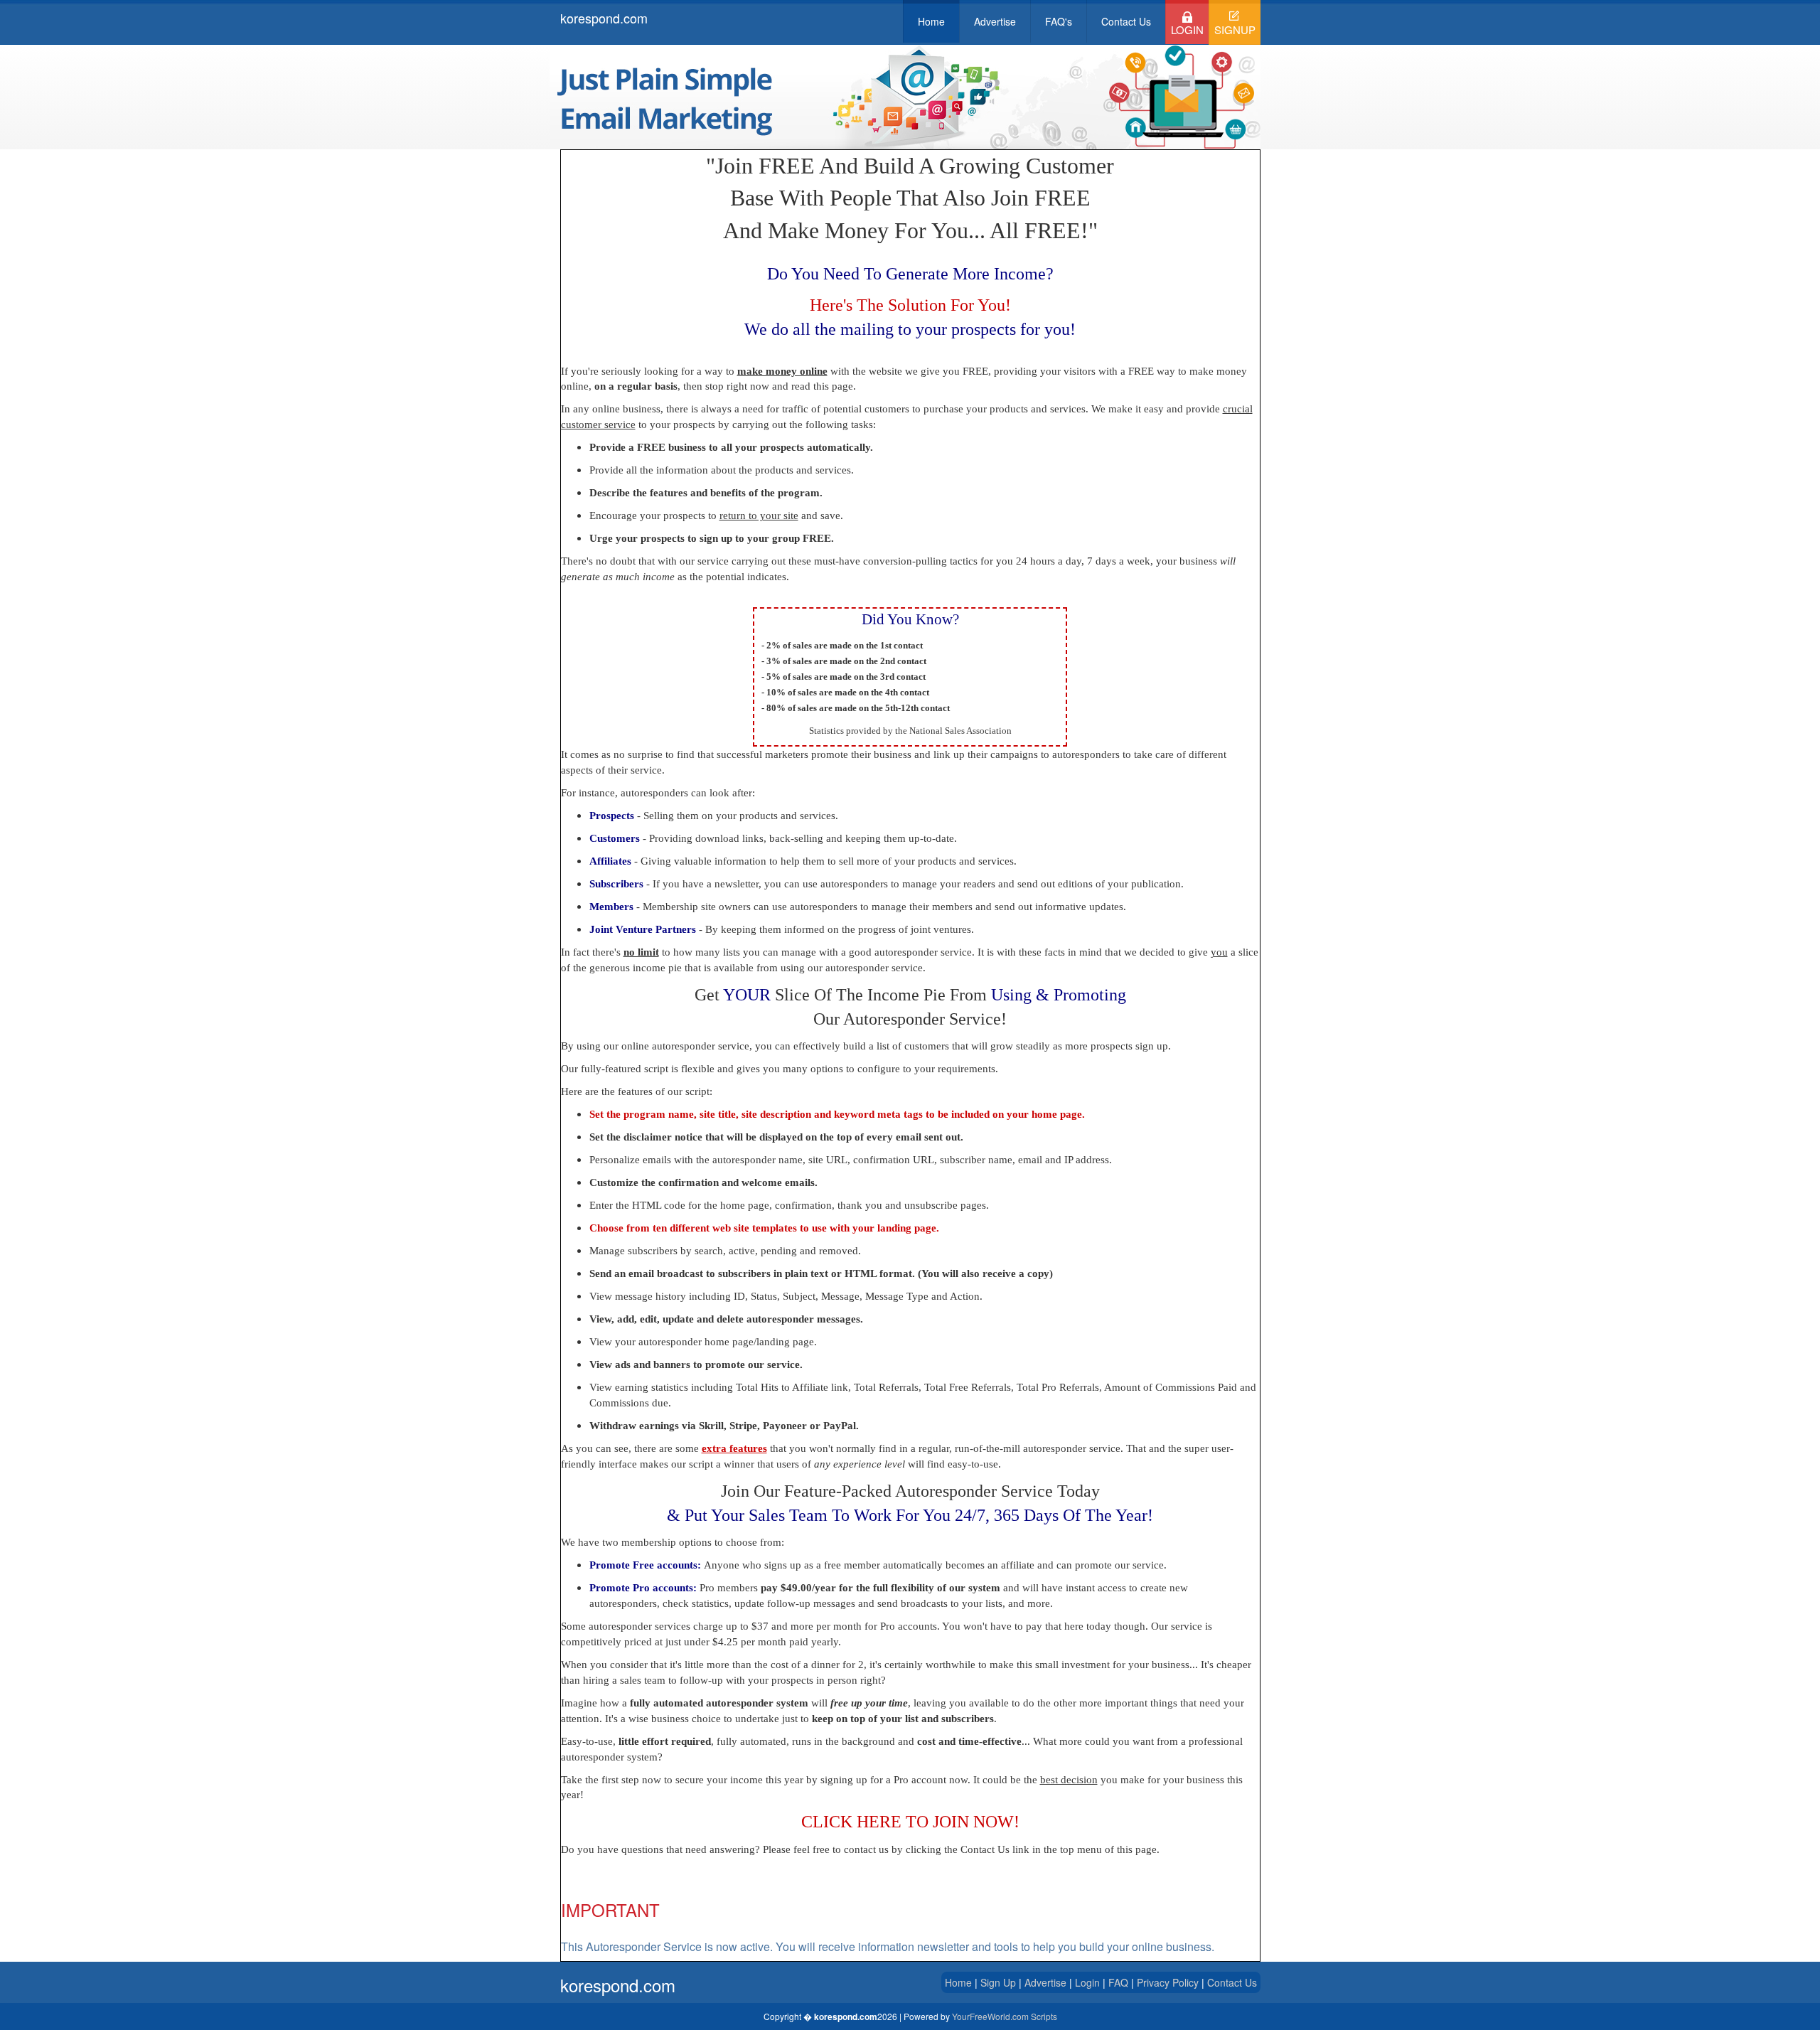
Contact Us (1126, 21)
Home (931, 21)
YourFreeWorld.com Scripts (1005, 2016)
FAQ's (1059, 21)
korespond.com (604, 18)
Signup (1235, 30)
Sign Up (998, 1982)
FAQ (1120, 1982)
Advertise (995, 21)
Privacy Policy (1169, 1982)
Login (1187, 30)
